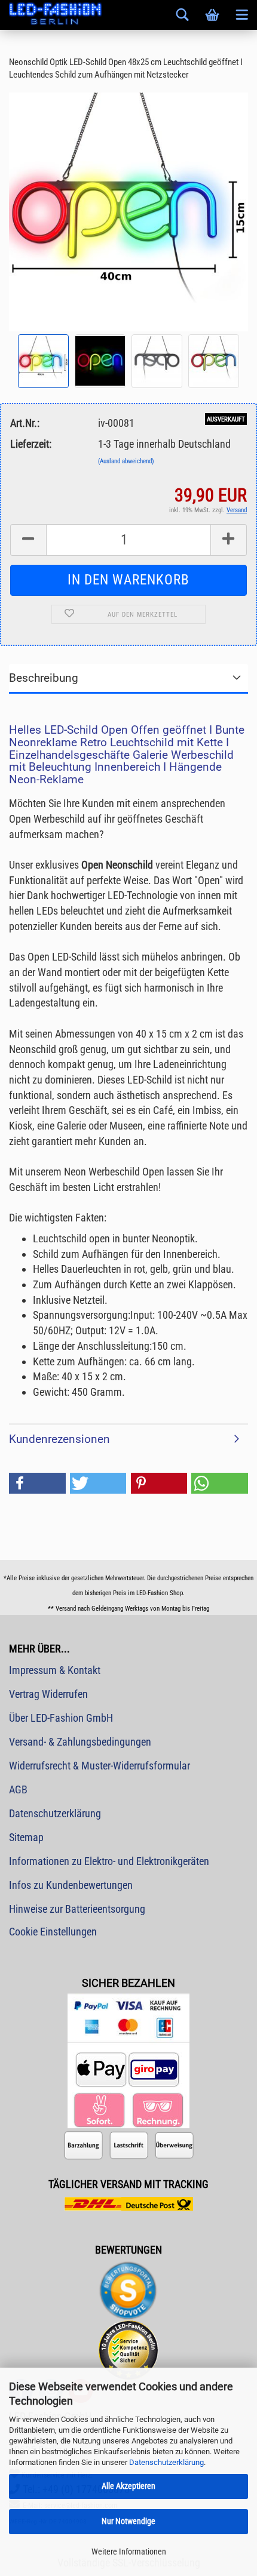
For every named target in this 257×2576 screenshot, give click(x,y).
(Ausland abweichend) (126, 461)
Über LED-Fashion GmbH (61, 1718)
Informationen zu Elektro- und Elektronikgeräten (109, 1861)
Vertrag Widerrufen (48, 1694)
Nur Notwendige (128, 2521)
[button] (37, 1483)
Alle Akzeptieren (128, 2486)
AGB (18, 1789)
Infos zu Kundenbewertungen (71, 1885)
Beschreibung (44, 678)
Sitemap (26, 1837)
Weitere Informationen (129, 2552)
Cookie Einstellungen (53, 1932)
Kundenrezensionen (59, 1439)
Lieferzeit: (31, 444)
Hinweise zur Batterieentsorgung (77, 1909)
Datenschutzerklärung (166, 2462)
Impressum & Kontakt (55, 1670)
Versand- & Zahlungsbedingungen (80, 1742)
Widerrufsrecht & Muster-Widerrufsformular (100, 1766)
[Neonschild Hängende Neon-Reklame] (128, 211)
